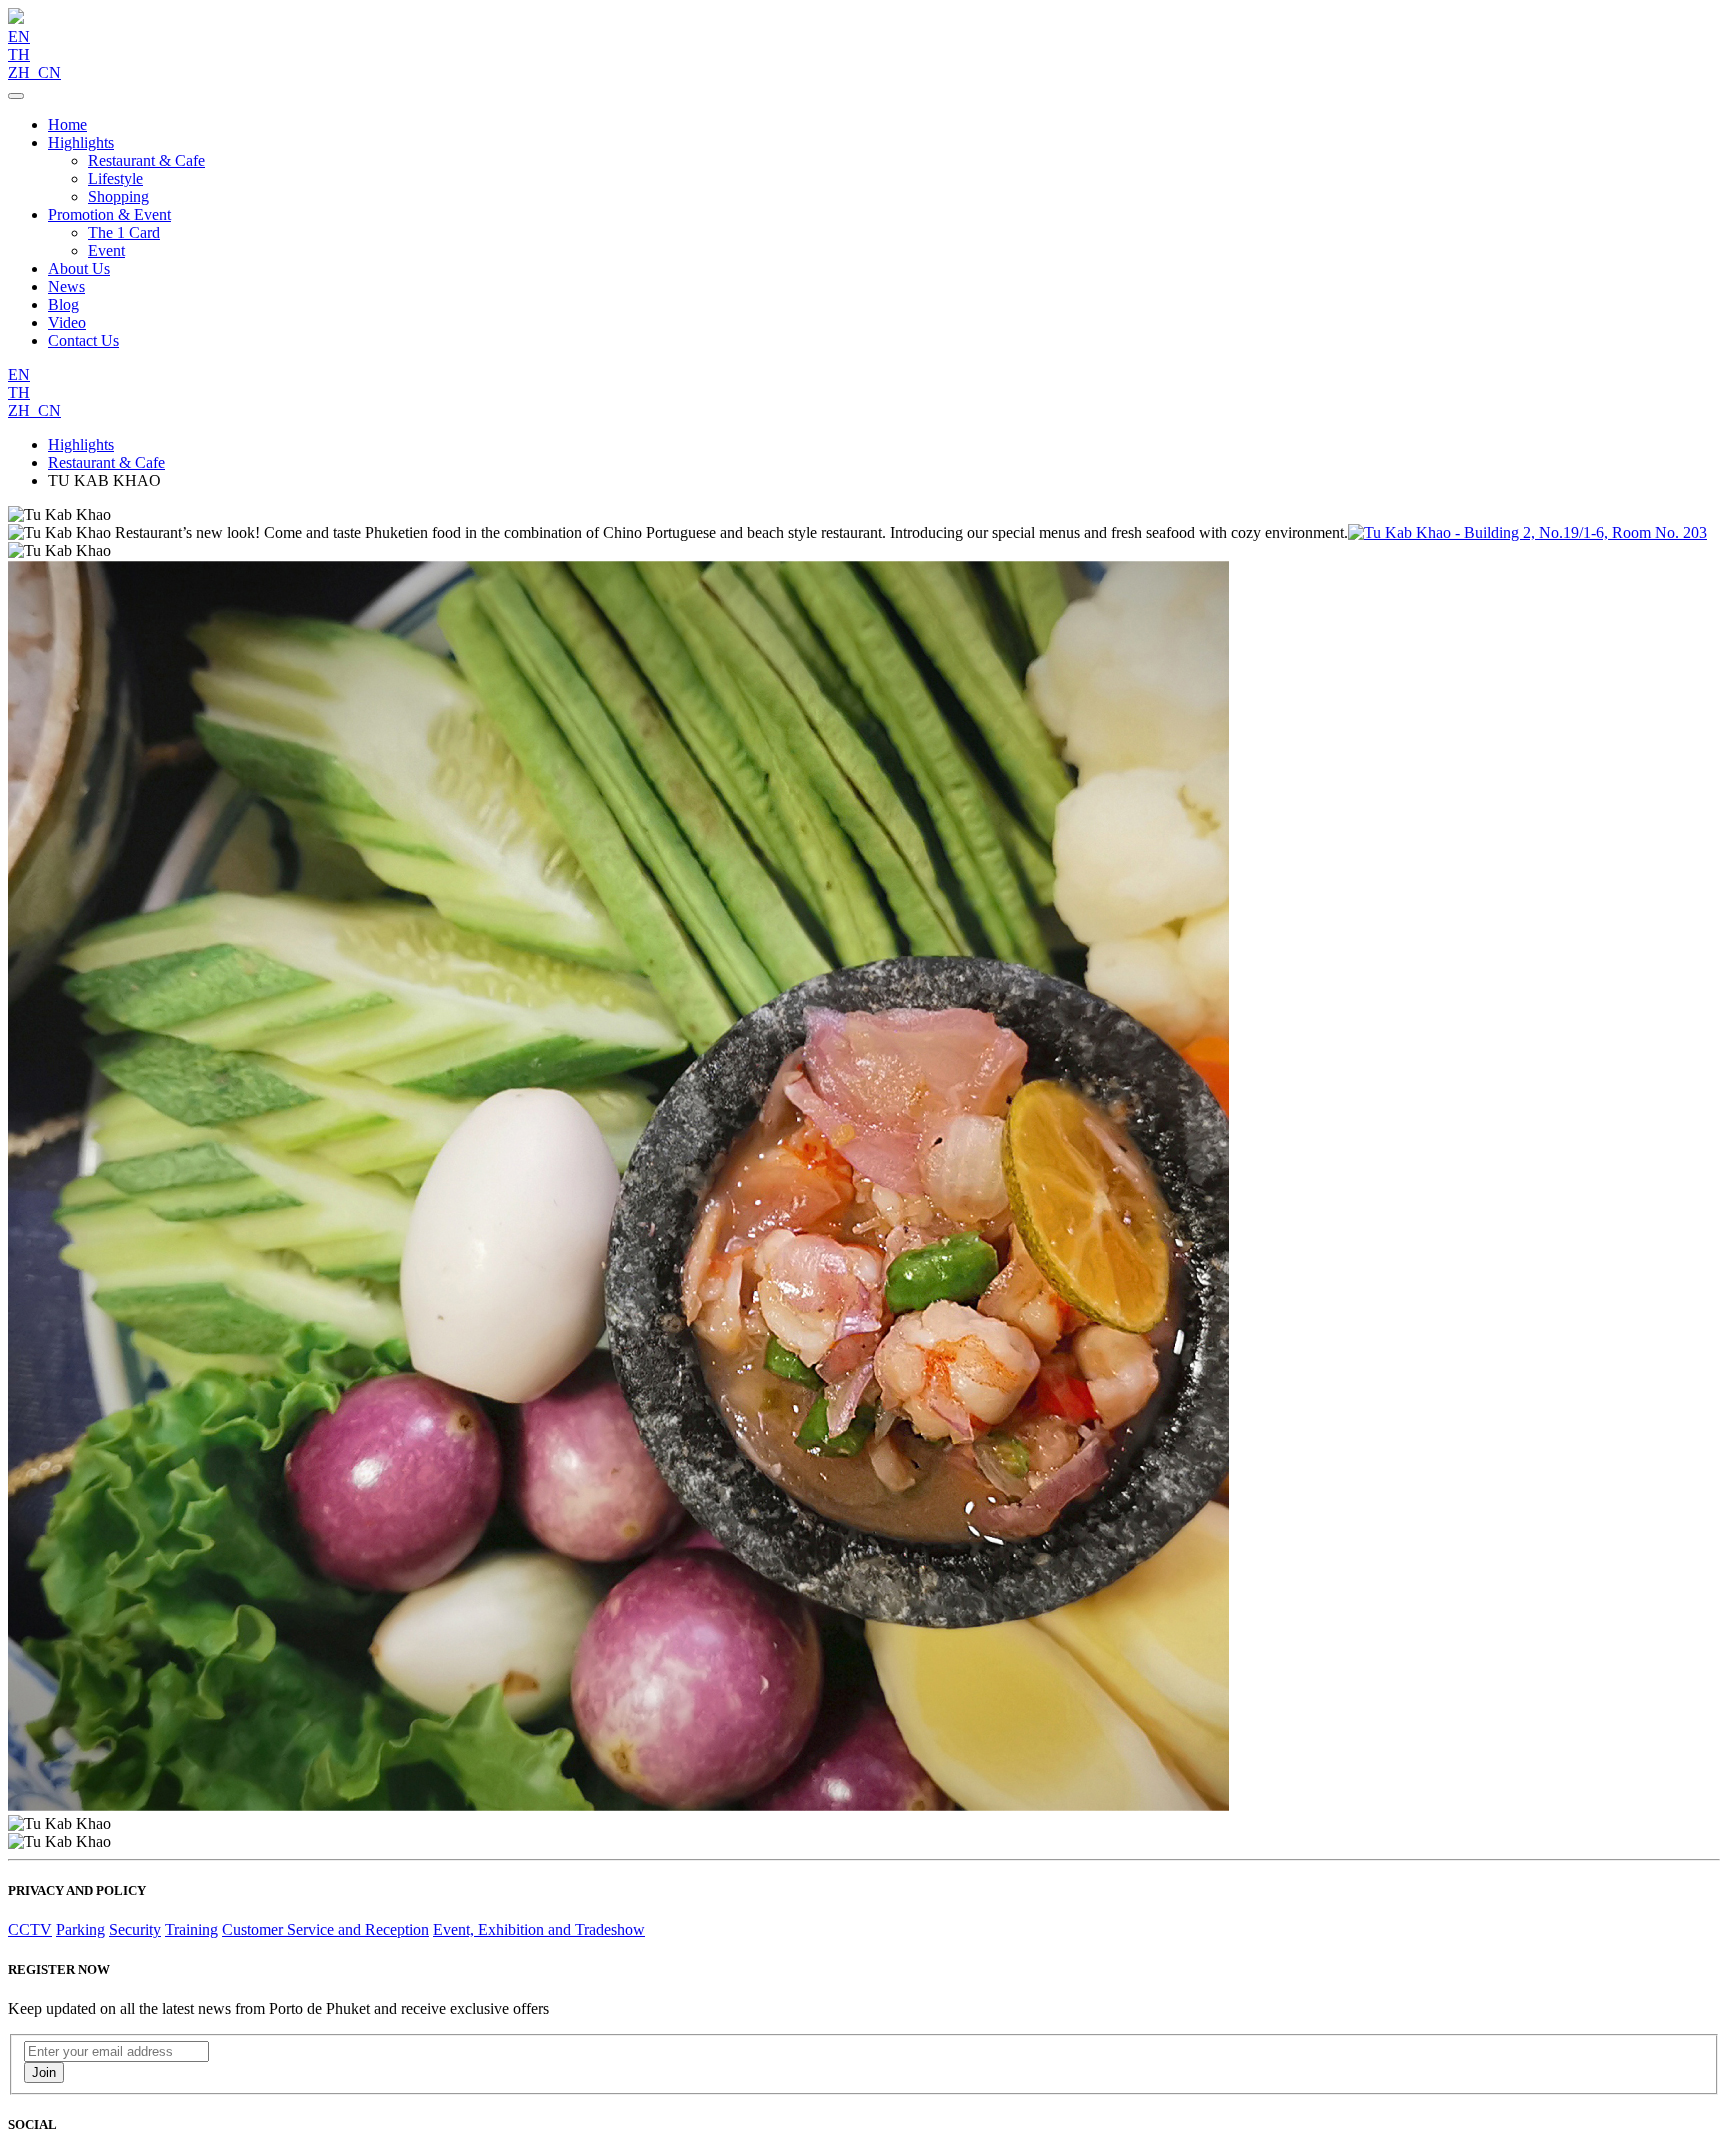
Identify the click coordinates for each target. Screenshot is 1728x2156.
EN (19, 36)
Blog (63, 304)
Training (191, 1929)
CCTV (30, 1929)
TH (19, 54)
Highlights (81, 142)
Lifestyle (115, 178)
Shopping (118, 196)
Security (135, 1929)
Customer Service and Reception (325, 1929)
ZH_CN (34, 72)
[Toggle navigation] (16, 96)
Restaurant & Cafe (146, 160)
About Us (79, 268)
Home (67, 124)
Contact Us (83, 340)
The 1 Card (124, 232)
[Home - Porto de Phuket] (16, 18)
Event (106, 250)
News (66, 286)
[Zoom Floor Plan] (1527, 532)
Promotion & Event (109, 214)
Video (67, 322)
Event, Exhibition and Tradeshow (539, 1929)
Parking (80, 1929)
